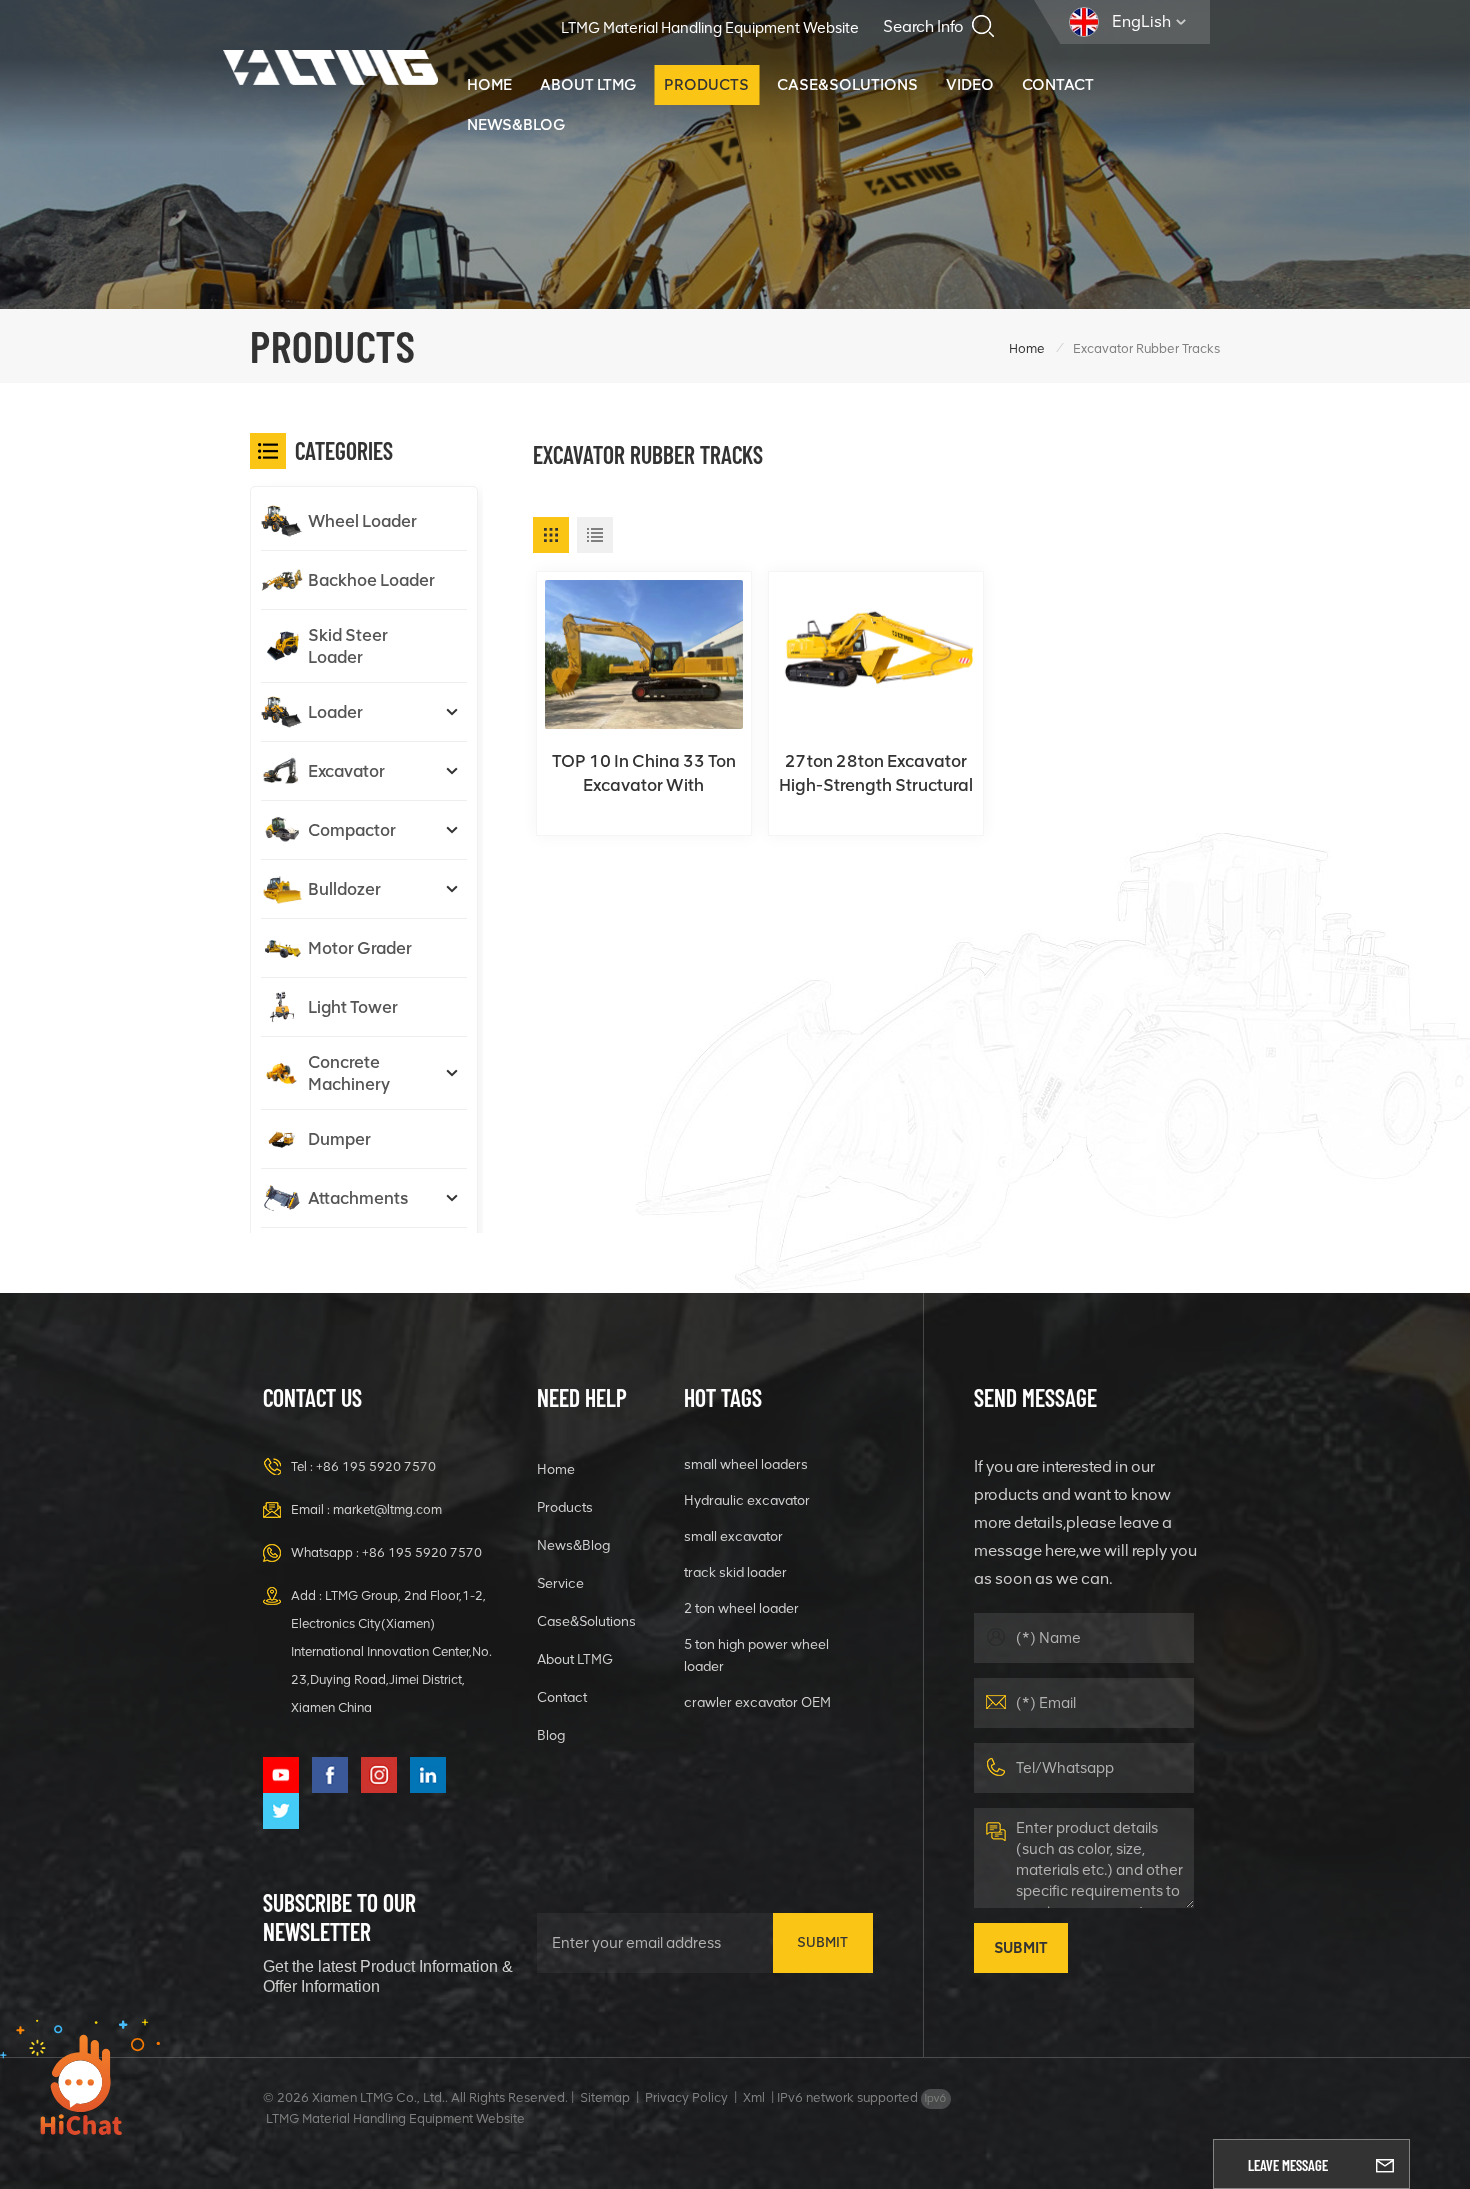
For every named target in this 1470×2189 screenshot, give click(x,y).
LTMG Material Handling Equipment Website (710, 28)
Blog (551, 1735)
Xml (754, 2097)
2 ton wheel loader (741, 1608)
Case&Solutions (847, 84)
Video (970, 84)
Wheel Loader (362, 521)
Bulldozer (344, 889)
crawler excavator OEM (757, 1702)
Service (560, 1583)
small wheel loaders (746, 1464)
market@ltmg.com (387, 1509)
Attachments (358, 1198)
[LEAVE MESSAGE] (1385, 2164)
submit (822, 1942)
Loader (335, 712)
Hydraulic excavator (747, 1500)
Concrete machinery (349, 1073)
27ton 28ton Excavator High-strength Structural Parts (876, 774)
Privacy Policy (686, 2097)
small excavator (733, 1536)
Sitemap (605, 2097)
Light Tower (353, 1007)
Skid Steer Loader (348, 646)
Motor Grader (360, 948)
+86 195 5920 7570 (376, 1466)
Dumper (339, 1139)
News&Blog (516, 124)
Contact (1058, 84)
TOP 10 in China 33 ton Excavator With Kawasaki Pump (644, 774)
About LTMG (588, 84)
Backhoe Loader (371, 580)
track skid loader (735, 1572)
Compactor (352, 830)
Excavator (346, 771)
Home (489, 84)
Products (706, 84)
